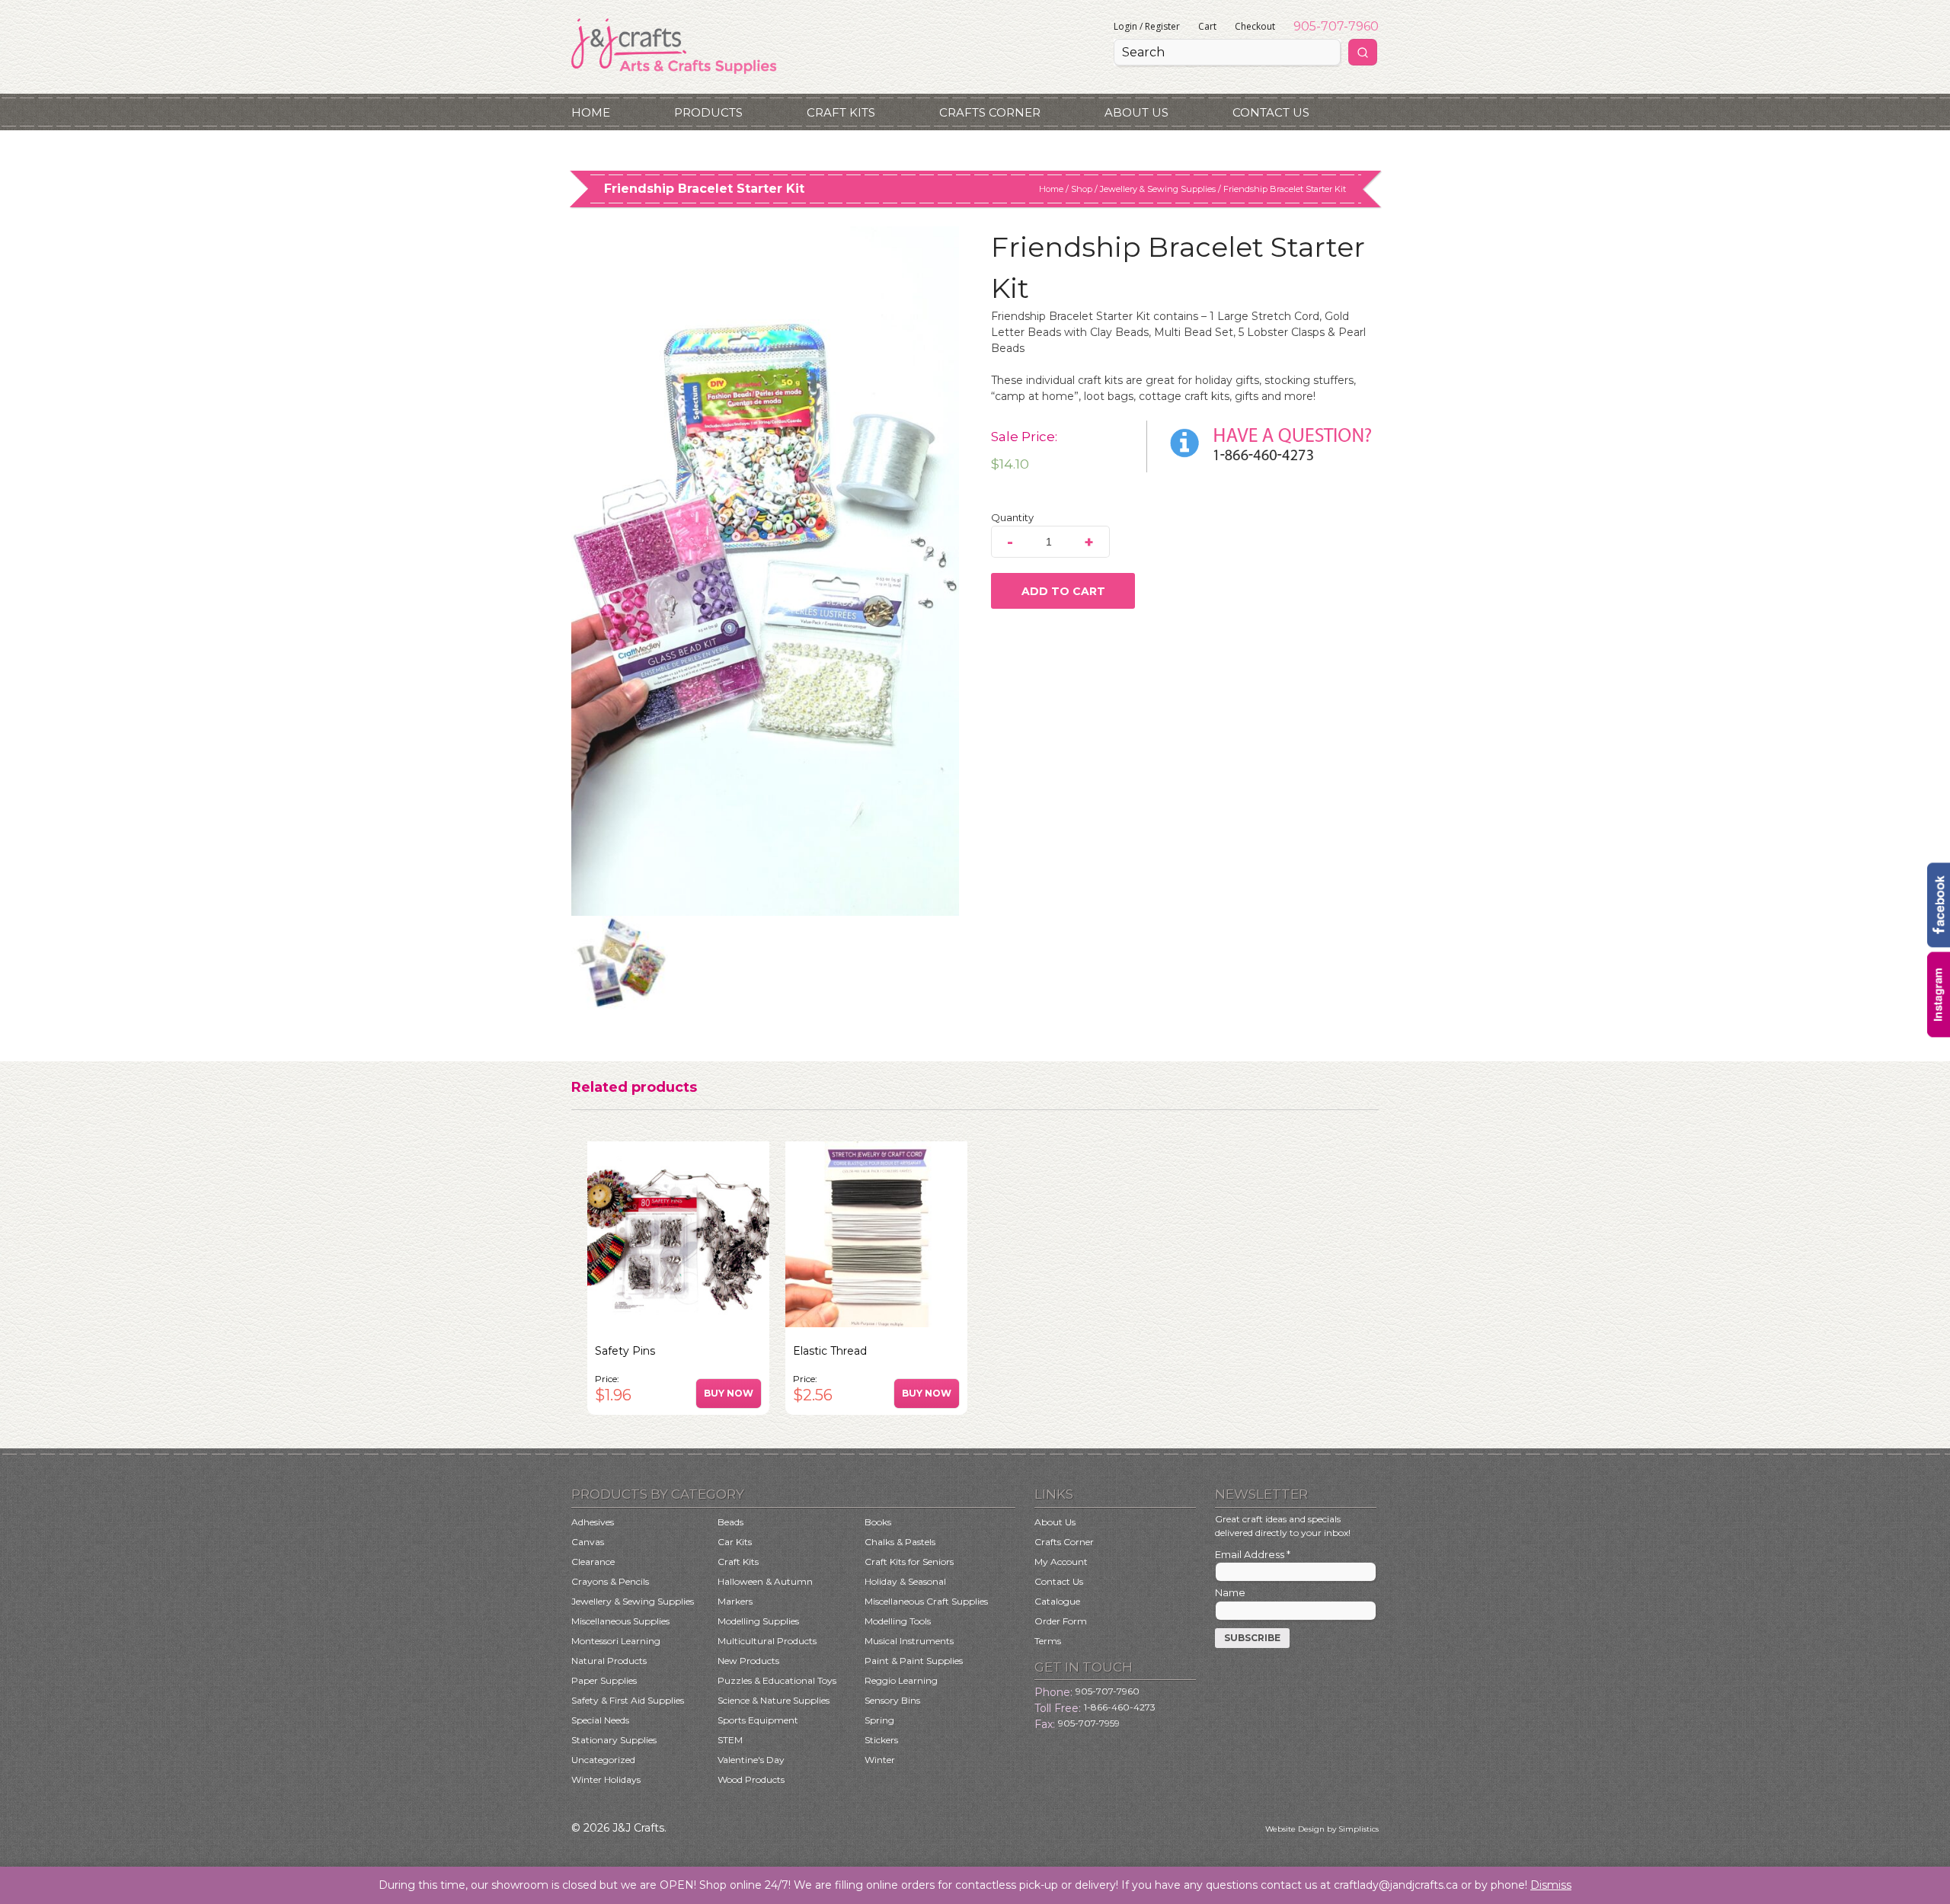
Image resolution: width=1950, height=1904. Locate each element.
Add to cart (1063, 591)
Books (878, 1522)
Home (591, 112)
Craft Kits (841, 112)
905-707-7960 (1336, 26)
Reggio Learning (901, 1680)
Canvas (588, 1542)
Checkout (1255, 26)
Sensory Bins (892, 1700)
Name (1230, 1592)
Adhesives (593, 1522)
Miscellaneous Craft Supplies (926, 1601)
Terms (1048, 1641)
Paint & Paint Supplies (914, 1661)
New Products (748, 1661)
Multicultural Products (767, 1641)
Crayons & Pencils (610, 1581)
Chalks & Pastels (900, 1542)
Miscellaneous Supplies (620, 1621)
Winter (880, 1760)
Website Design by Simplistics (1322, 1829)
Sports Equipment (758, 1720)
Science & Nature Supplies (774, 1700)
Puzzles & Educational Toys (777, 1680)
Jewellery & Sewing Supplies (1158, 189)
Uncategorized (603, 1760)
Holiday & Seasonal (905, 1581)
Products (708, 112)
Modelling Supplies (758, 1621)
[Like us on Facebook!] (1939, 944)
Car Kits (735, 1542)
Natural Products (609, 1661)
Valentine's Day (751, 1760)
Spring (879, 1720)
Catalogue (1057, 1601)
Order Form (1061, 1621)
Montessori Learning (616, 1641)
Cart (1207, 26)
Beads (730, 1522)
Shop (1082, 189)
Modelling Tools (898, 1621)
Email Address (1253, 1554)
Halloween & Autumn (765, 1581)
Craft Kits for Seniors (909, 1562)
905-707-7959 (1089, 1723)
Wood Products (751, 1779)
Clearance (593, 1562)
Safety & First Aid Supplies (628, 1700)
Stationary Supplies (614, 1740)
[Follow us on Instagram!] (1939, 1033)
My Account (1061, 1562)
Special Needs (600, 1720)
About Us (1136, 112)
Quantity (1012, 517)
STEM (730, 1740)
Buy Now (729, 1393)
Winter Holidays (606, 1779)
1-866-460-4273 (1120, 1707)
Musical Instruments (909, 1641)
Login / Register (1147, 26)
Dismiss (1551, 1885)
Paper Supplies (604, 1680)
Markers (735, 1601)
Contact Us (1271, 112)
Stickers (881, 1740)
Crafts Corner (990, 112)
